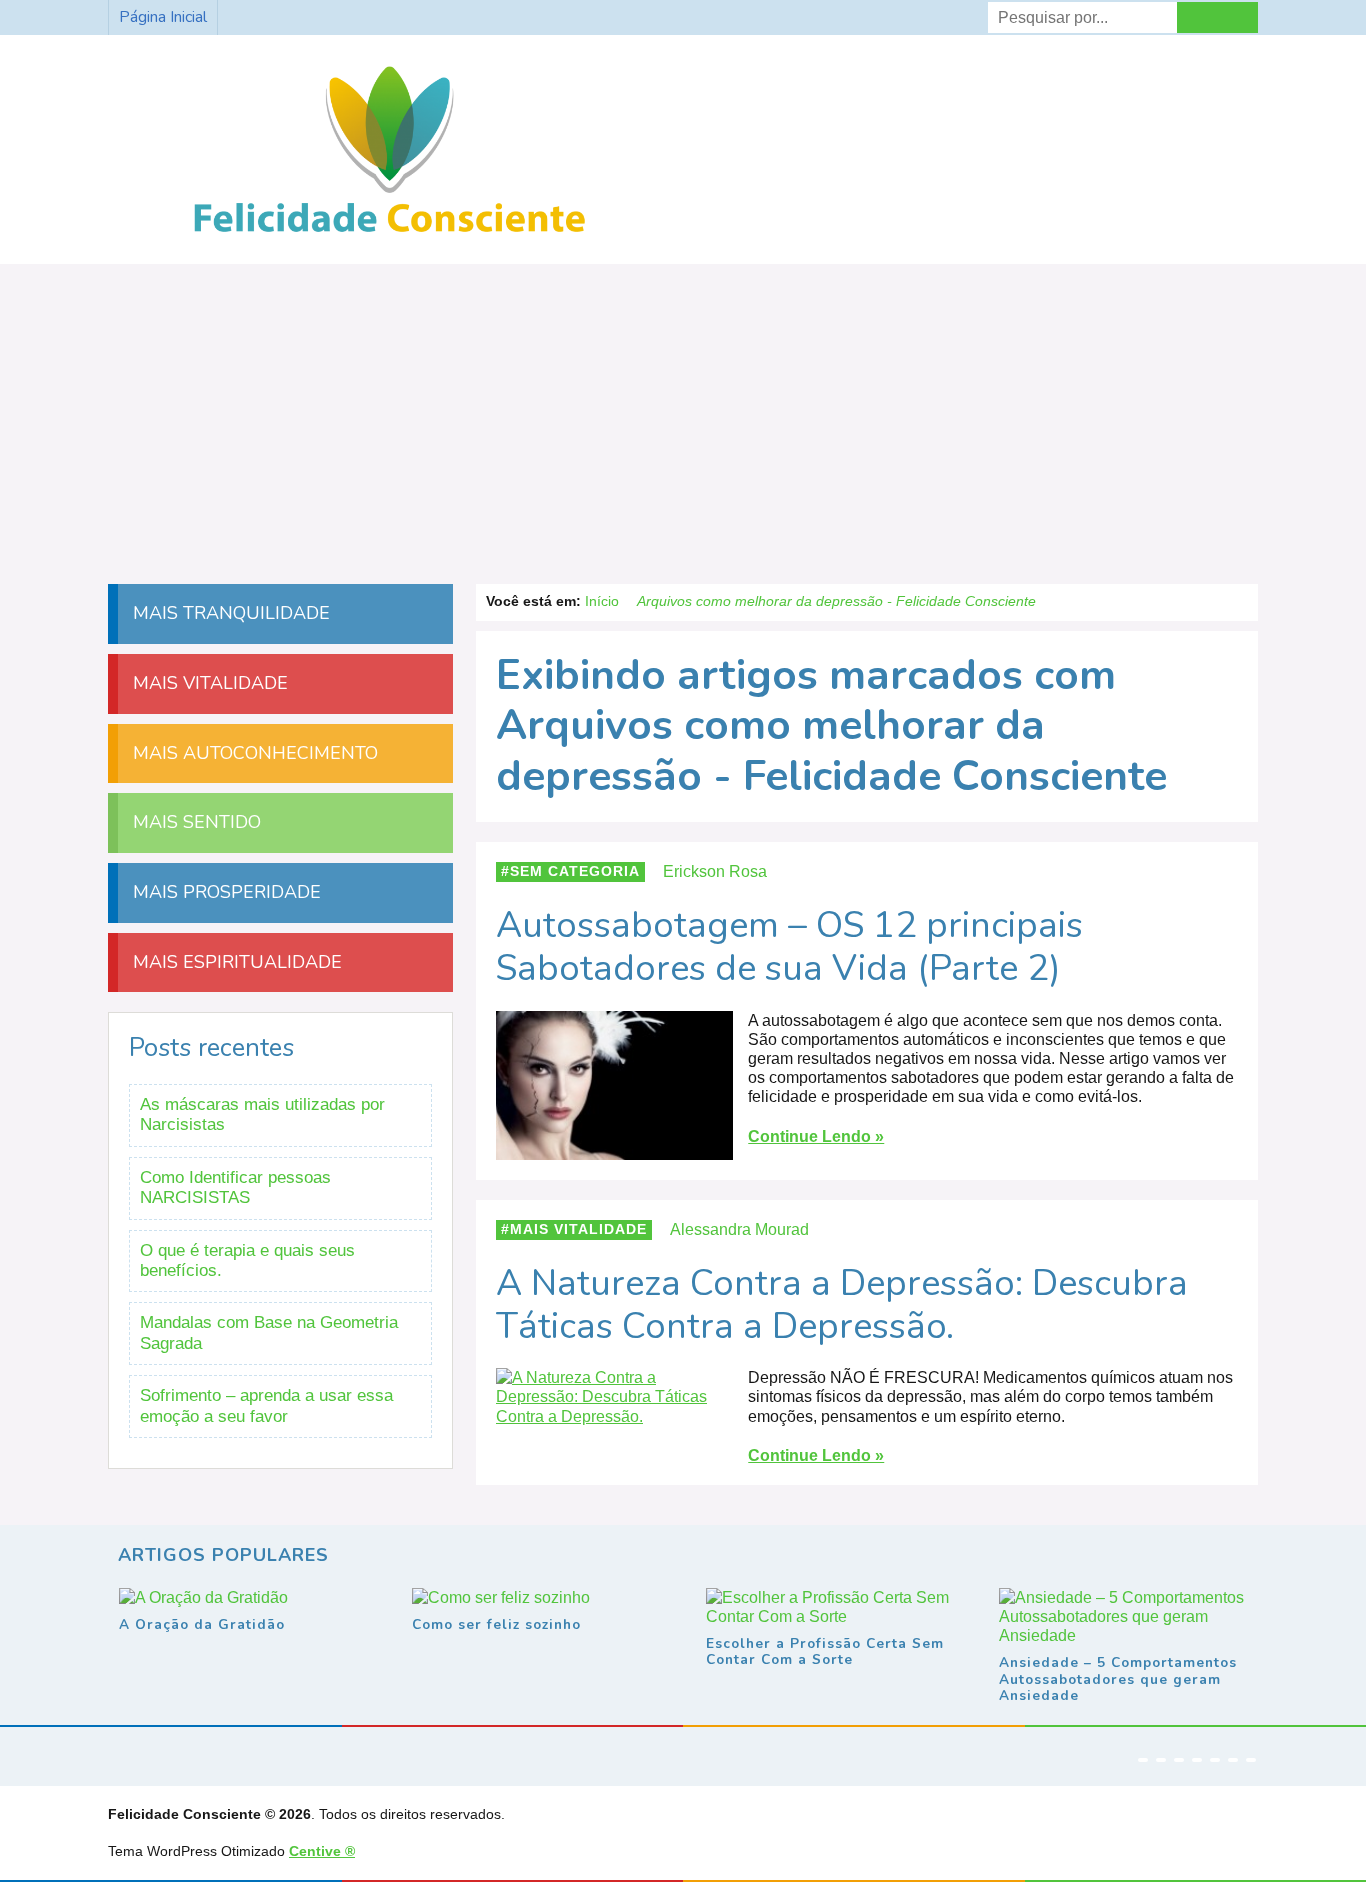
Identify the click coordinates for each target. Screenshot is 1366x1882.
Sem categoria (575, 871)
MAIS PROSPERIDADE (224, 892)
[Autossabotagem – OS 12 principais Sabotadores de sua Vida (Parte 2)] (614, 1149)
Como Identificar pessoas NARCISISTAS (235, 1187)
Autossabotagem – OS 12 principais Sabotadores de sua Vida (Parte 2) (789, 947)
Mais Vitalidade (578, 1229)
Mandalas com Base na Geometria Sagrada (269, 1332)
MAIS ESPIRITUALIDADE (235, 962)
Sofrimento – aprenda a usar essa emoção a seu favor (266, 1405)
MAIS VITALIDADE (208, 683)
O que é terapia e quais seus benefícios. (247, 1260)
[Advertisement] (683, 414)
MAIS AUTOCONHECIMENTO (253, 753)
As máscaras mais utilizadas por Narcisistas (262, 1114)
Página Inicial (163, 17)
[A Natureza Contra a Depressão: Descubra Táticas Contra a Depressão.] (614, 1416)
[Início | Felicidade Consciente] (389, 234)
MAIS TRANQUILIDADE (229, 613)
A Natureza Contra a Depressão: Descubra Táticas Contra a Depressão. (842, 1305)
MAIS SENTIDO (194, 822)
